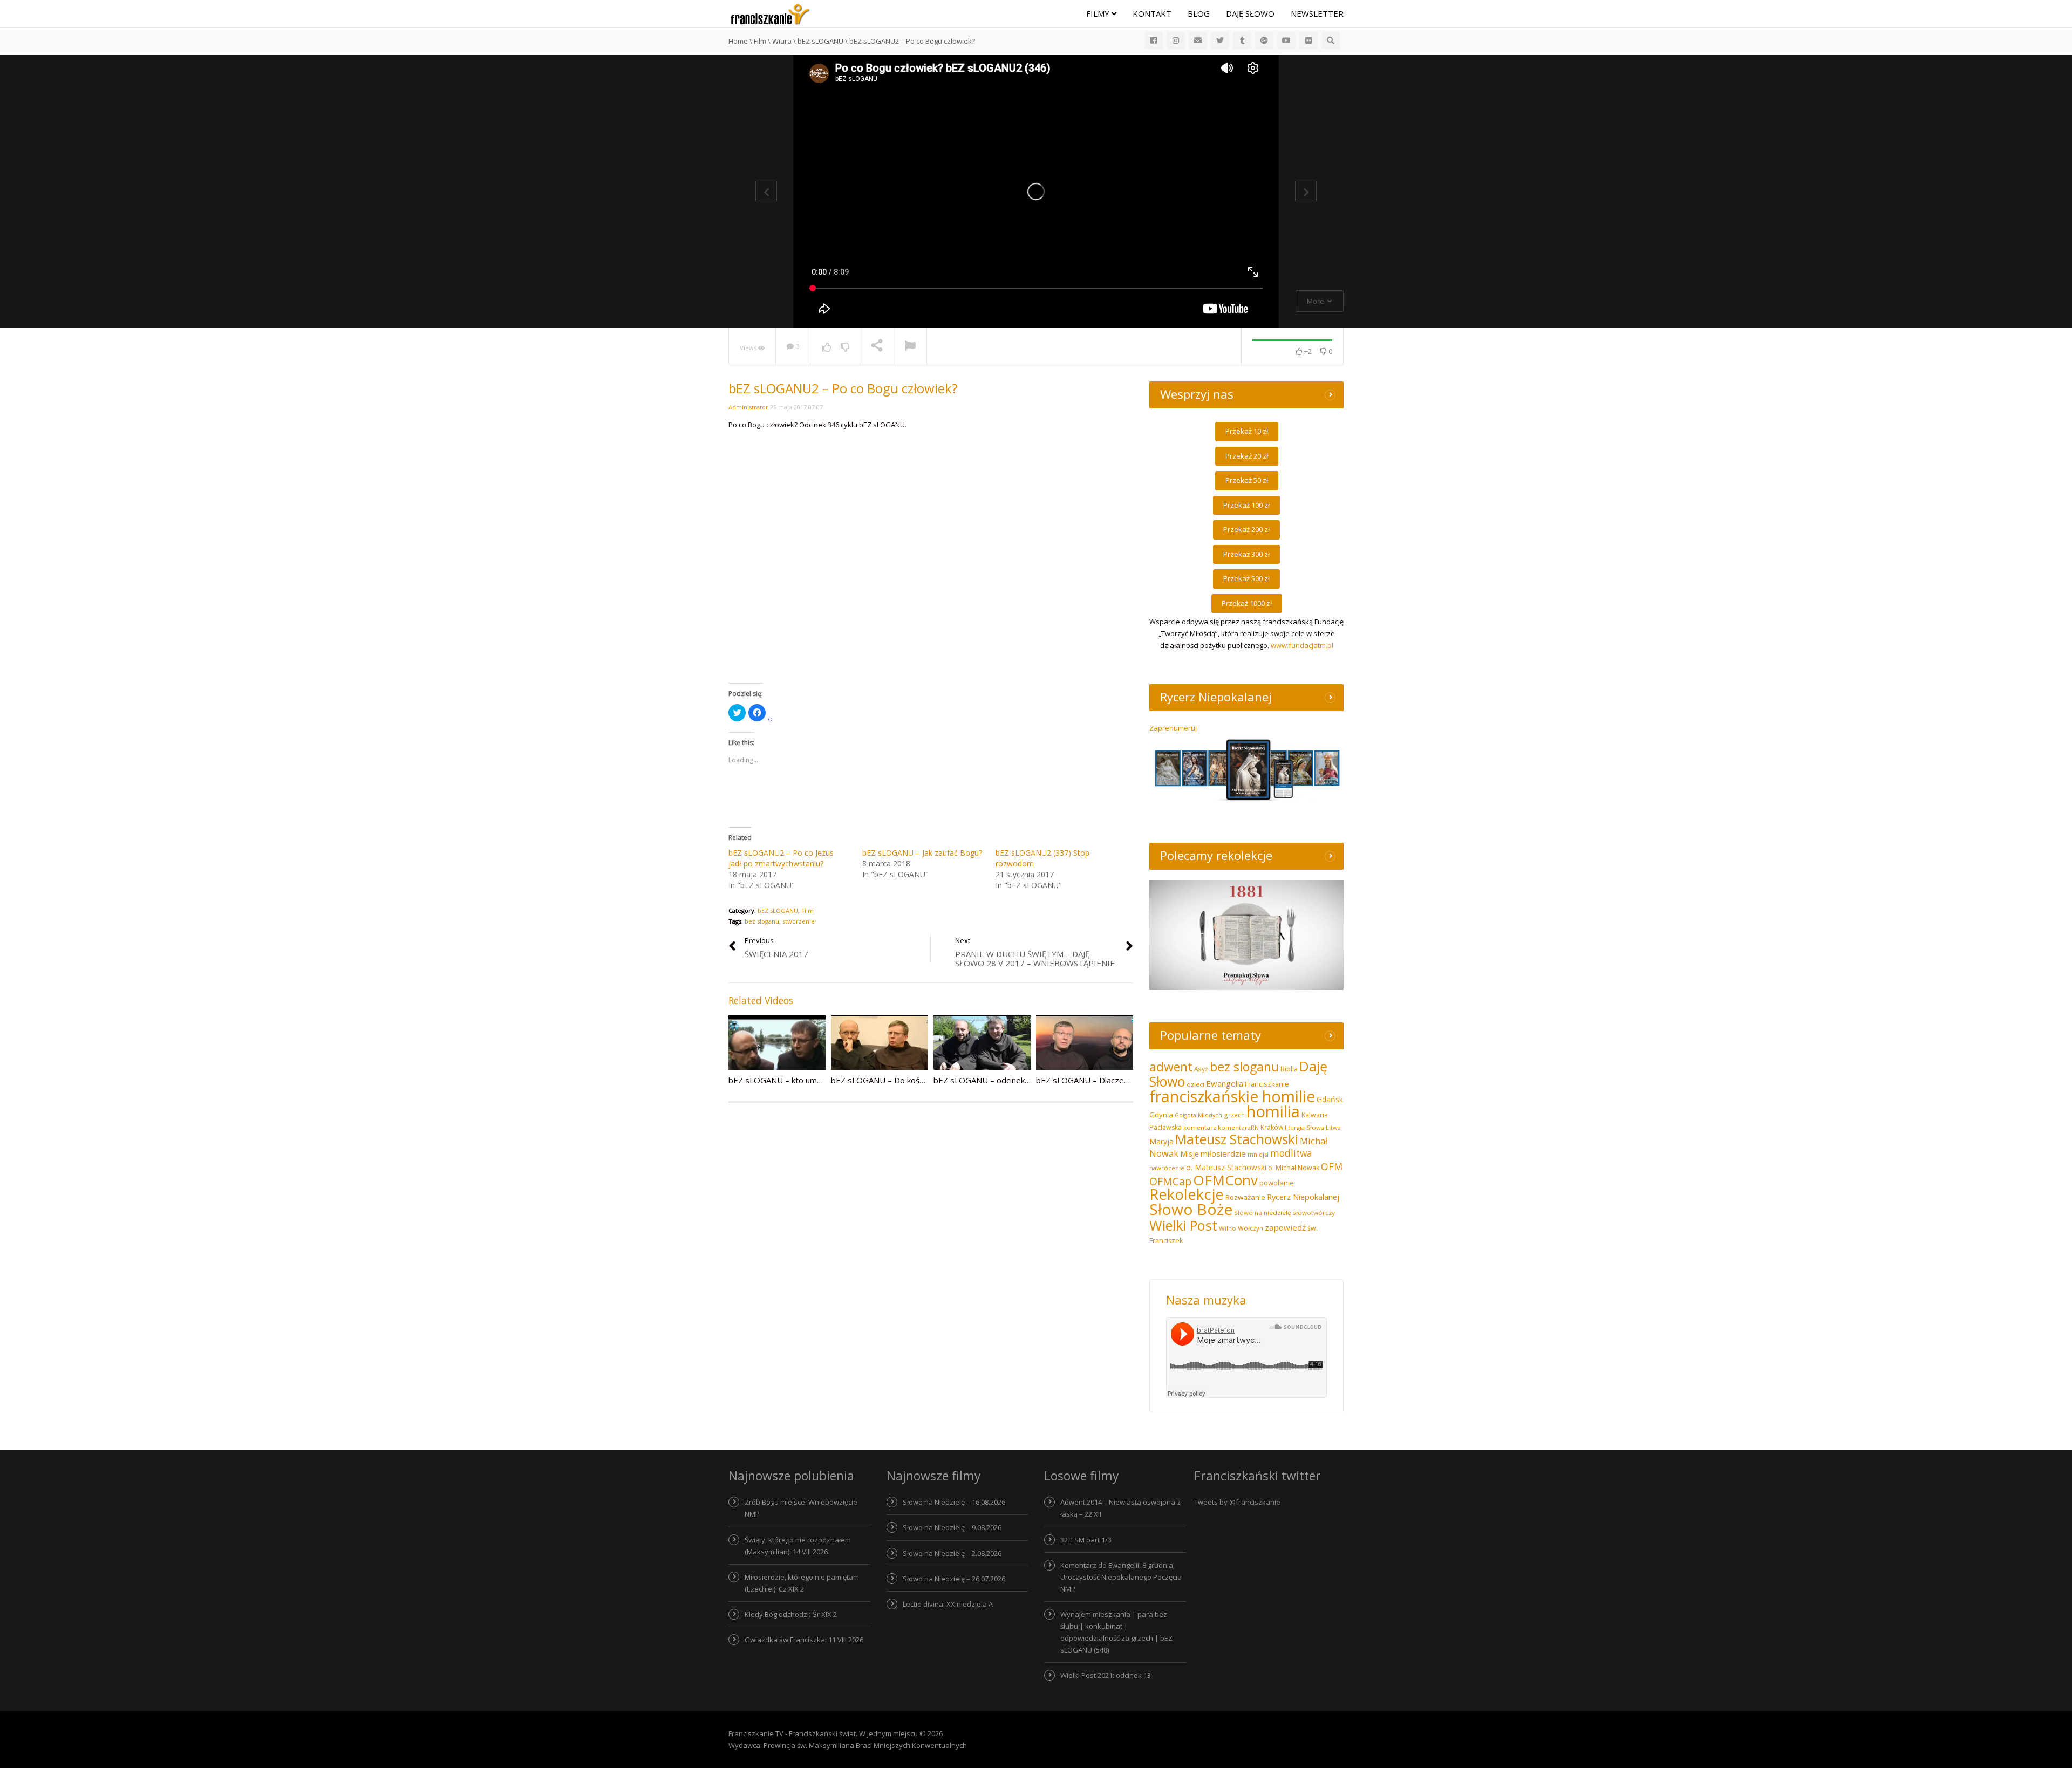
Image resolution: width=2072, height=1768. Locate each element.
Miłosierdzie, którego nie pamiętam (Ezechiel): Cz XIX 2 (802, 1583)
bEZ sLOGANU (778, 910)
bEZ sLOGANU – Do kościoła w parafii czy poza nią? (926, 1080)
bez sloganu (762, 921)
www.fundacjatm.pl (1302, 645)
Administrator (748, 407)
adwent (1171, 1067)
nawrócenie (1167, 1168)
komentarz (1200, 1127)
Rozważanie (1245, 1197)
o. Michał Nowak (1294, 1168)
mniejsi (1258, 1154)
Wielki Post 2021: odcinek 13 (1106, 1675)
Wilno (1228, 1228)
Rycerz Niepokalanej (1303, 1197)
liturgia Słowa (1304, 1127)
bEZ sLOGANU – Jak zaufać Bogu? (922, 853)
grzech (1234, 1115)
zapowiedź (1285, 1227)
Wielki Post (1183, 1225)
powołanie (1277, 1183)
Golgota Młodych (1198, 1115)
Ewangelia (1225, 1083)
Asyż (1201, 1069)
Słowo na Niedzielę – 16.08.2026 (954, 1502)
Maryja (1161, 1141)
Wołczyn (1250, 1228)
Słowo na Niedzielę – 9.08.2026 (952, 1527)
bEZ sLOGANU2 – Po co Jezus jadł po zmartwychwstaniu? (781, 858)
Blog (1199, 13)
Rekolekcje (1187, 1194)
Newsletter (1317, 13)
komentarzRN (1238, 1127)
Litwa (1333, 1127)
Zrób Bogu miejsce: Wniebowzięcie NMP (801, 1508)
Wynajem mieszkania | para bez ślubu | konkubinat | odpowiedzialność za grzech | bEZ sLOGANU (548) (1116, 1632)
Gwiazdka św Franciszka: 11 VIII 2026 (804, 1640)
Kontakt (1152, 13)
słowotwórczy (1314, 1213)
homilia (1273, 1111)
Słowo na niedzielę (1263, 1213)
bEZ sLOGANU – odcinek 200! (988, 1080)
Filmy (1099, 13)
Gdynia (1161, 1115)
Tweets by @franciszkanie (1237, 1502)
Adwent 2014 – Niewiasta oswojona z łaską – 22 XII (1120, 1508)
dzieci (1195, 1084)
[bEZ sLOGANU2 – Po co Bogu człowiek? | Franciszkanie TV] (770, 13)
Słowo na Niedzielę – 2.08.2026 (952, 1553)
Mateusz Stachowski (1237, 1139)
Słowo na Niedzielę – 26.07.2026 (954, 1579)
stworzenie (799, 921)
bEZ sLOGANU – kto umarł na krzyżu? (798, 1080)
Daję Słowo (1250, 13)
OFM (1332, 1166)
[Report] (910, 347)
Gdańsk (1330, 1099)
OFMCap (1170, 1181)
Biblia (1289, 1069)
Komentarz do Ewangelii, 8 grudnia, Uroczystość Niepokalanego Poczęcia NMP (1121, 1577)
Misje (1190, 1154)
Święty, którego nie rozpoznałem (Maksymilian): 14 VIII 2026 (798, 1546)
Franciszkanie (1267, 1084)
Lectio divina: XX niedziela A (948, 1604)
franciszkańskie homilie (1232, 1096)
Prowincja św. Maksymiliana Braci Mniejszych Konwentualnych (865, 1745)
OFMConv (1225, 1180)
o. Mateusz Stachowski (1226, 1167)
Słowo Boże (1191, 1209)
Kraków (1272, 1127)
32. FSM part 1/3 (1086, 1540)
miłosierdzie (1223, 1153)
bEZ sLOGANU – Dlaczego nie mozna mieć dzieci (1126, 1080)
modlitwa (1291, 1153)
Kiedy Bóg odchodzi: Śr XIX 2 (791, 1614)
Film (807, 910)
